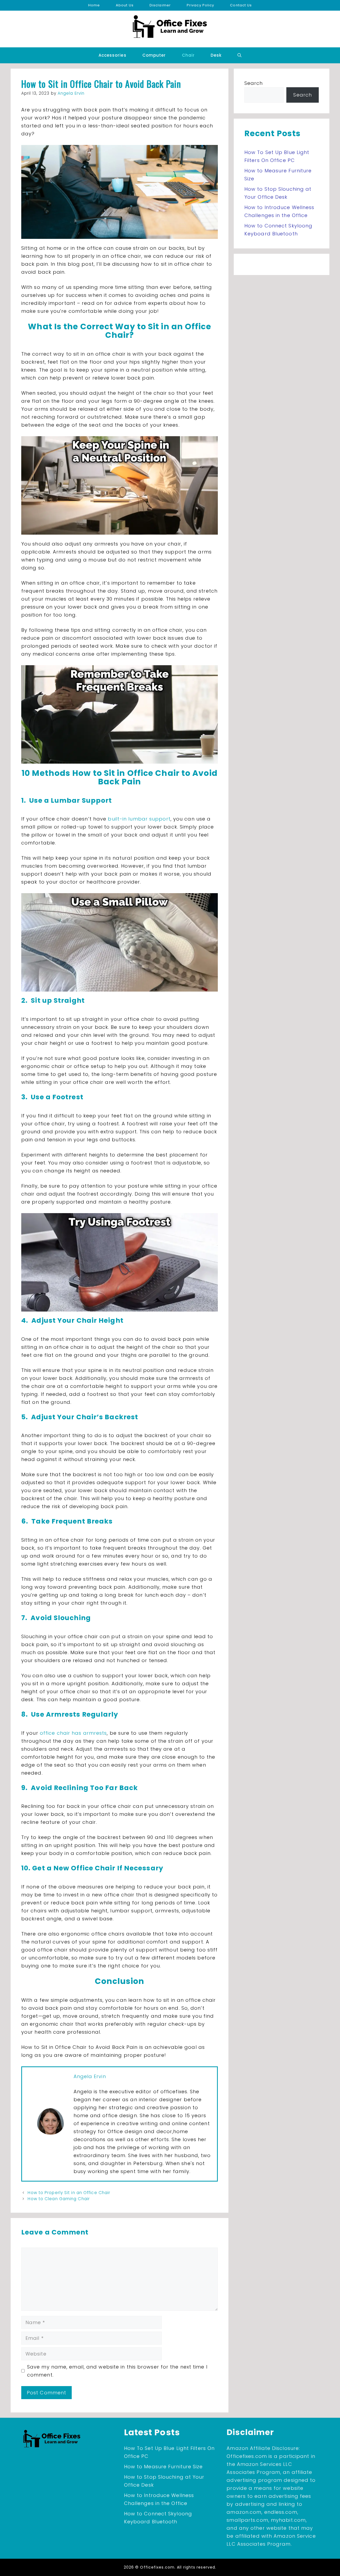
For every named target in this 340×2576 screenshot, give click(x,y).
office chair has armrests (73, 1733)
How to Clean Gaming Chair (59, 2199)
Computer (154, 55)
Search (254, 83)
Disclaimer (160, 5)
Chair (188, 55)
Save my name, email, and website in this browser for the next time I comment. (117, 2371)
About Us (125, 5)
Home (94, 5)
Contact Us (241, 5)
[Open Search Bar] (239, 55)
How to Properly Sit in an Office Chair (69, 2193)
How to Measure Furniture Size (163, 2467)
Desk (216, 55)
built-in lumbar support (139, 819)
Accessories (112, 55)
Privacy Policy (200, 5)
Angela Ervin (90, 2076)
